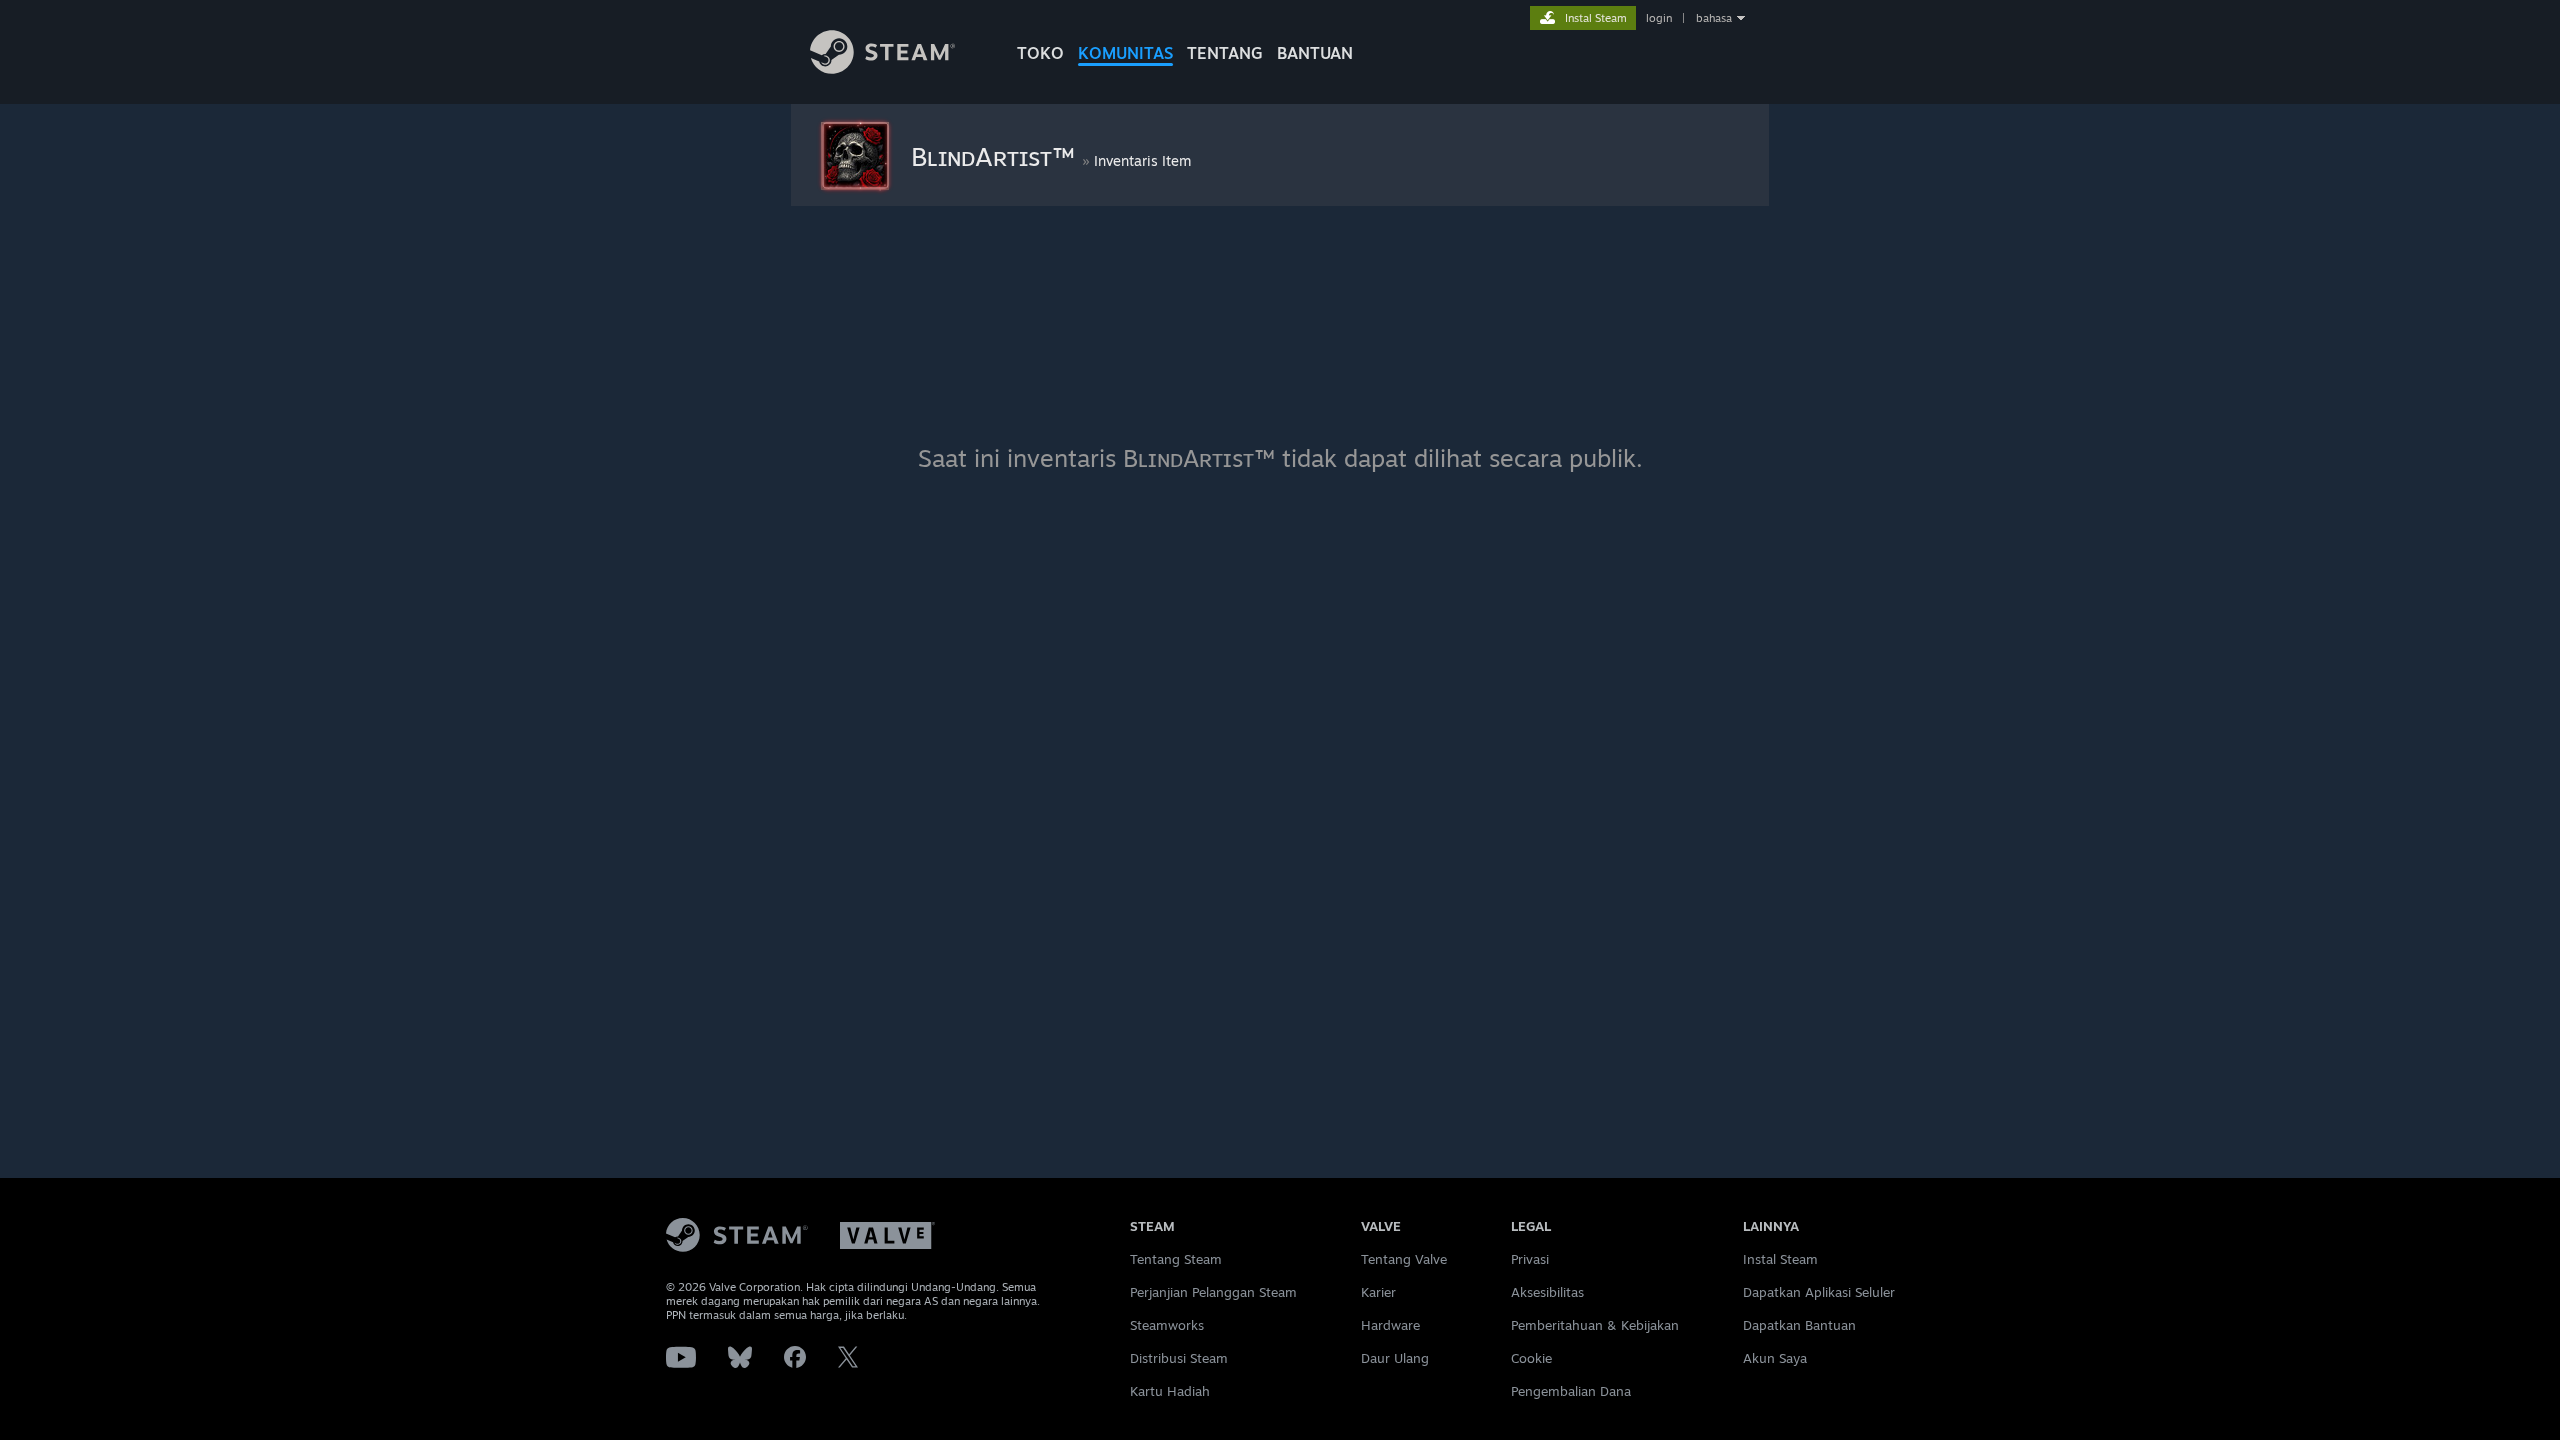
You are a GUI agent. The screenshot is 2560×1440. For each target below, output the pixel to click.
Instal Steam (1780, 1259)
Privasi (1530, 1259)
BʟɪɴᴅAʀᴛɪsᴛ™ (996, 156)
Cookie (1531, 1358)
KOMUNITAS (1125, 53)
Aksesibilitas (1547, 1292)
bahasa (1714, 18)
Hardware (1390, 1325)
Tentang (1225, 53)
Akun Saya (1775, 1358)
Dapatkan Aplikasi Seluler (1819, 1292)
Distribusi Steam (1179, 1358)
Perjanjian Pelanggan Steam (1213, 1292)
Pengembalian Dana (1571, 1391)
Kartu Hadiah (1170, 1391)
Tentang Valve (1404, 1259)
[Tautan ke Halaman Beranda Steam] (882, 68)
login (1659, 18)
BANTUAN (1315, 53)
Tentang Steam (1176, 1259)
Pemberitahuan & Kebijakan (1595, 1325)
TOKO (1040, 53)
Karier (1378, 1292)
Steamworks (1167, 1325)
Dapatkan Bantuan (1799, 1325)
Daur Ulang (1395, 1358)
